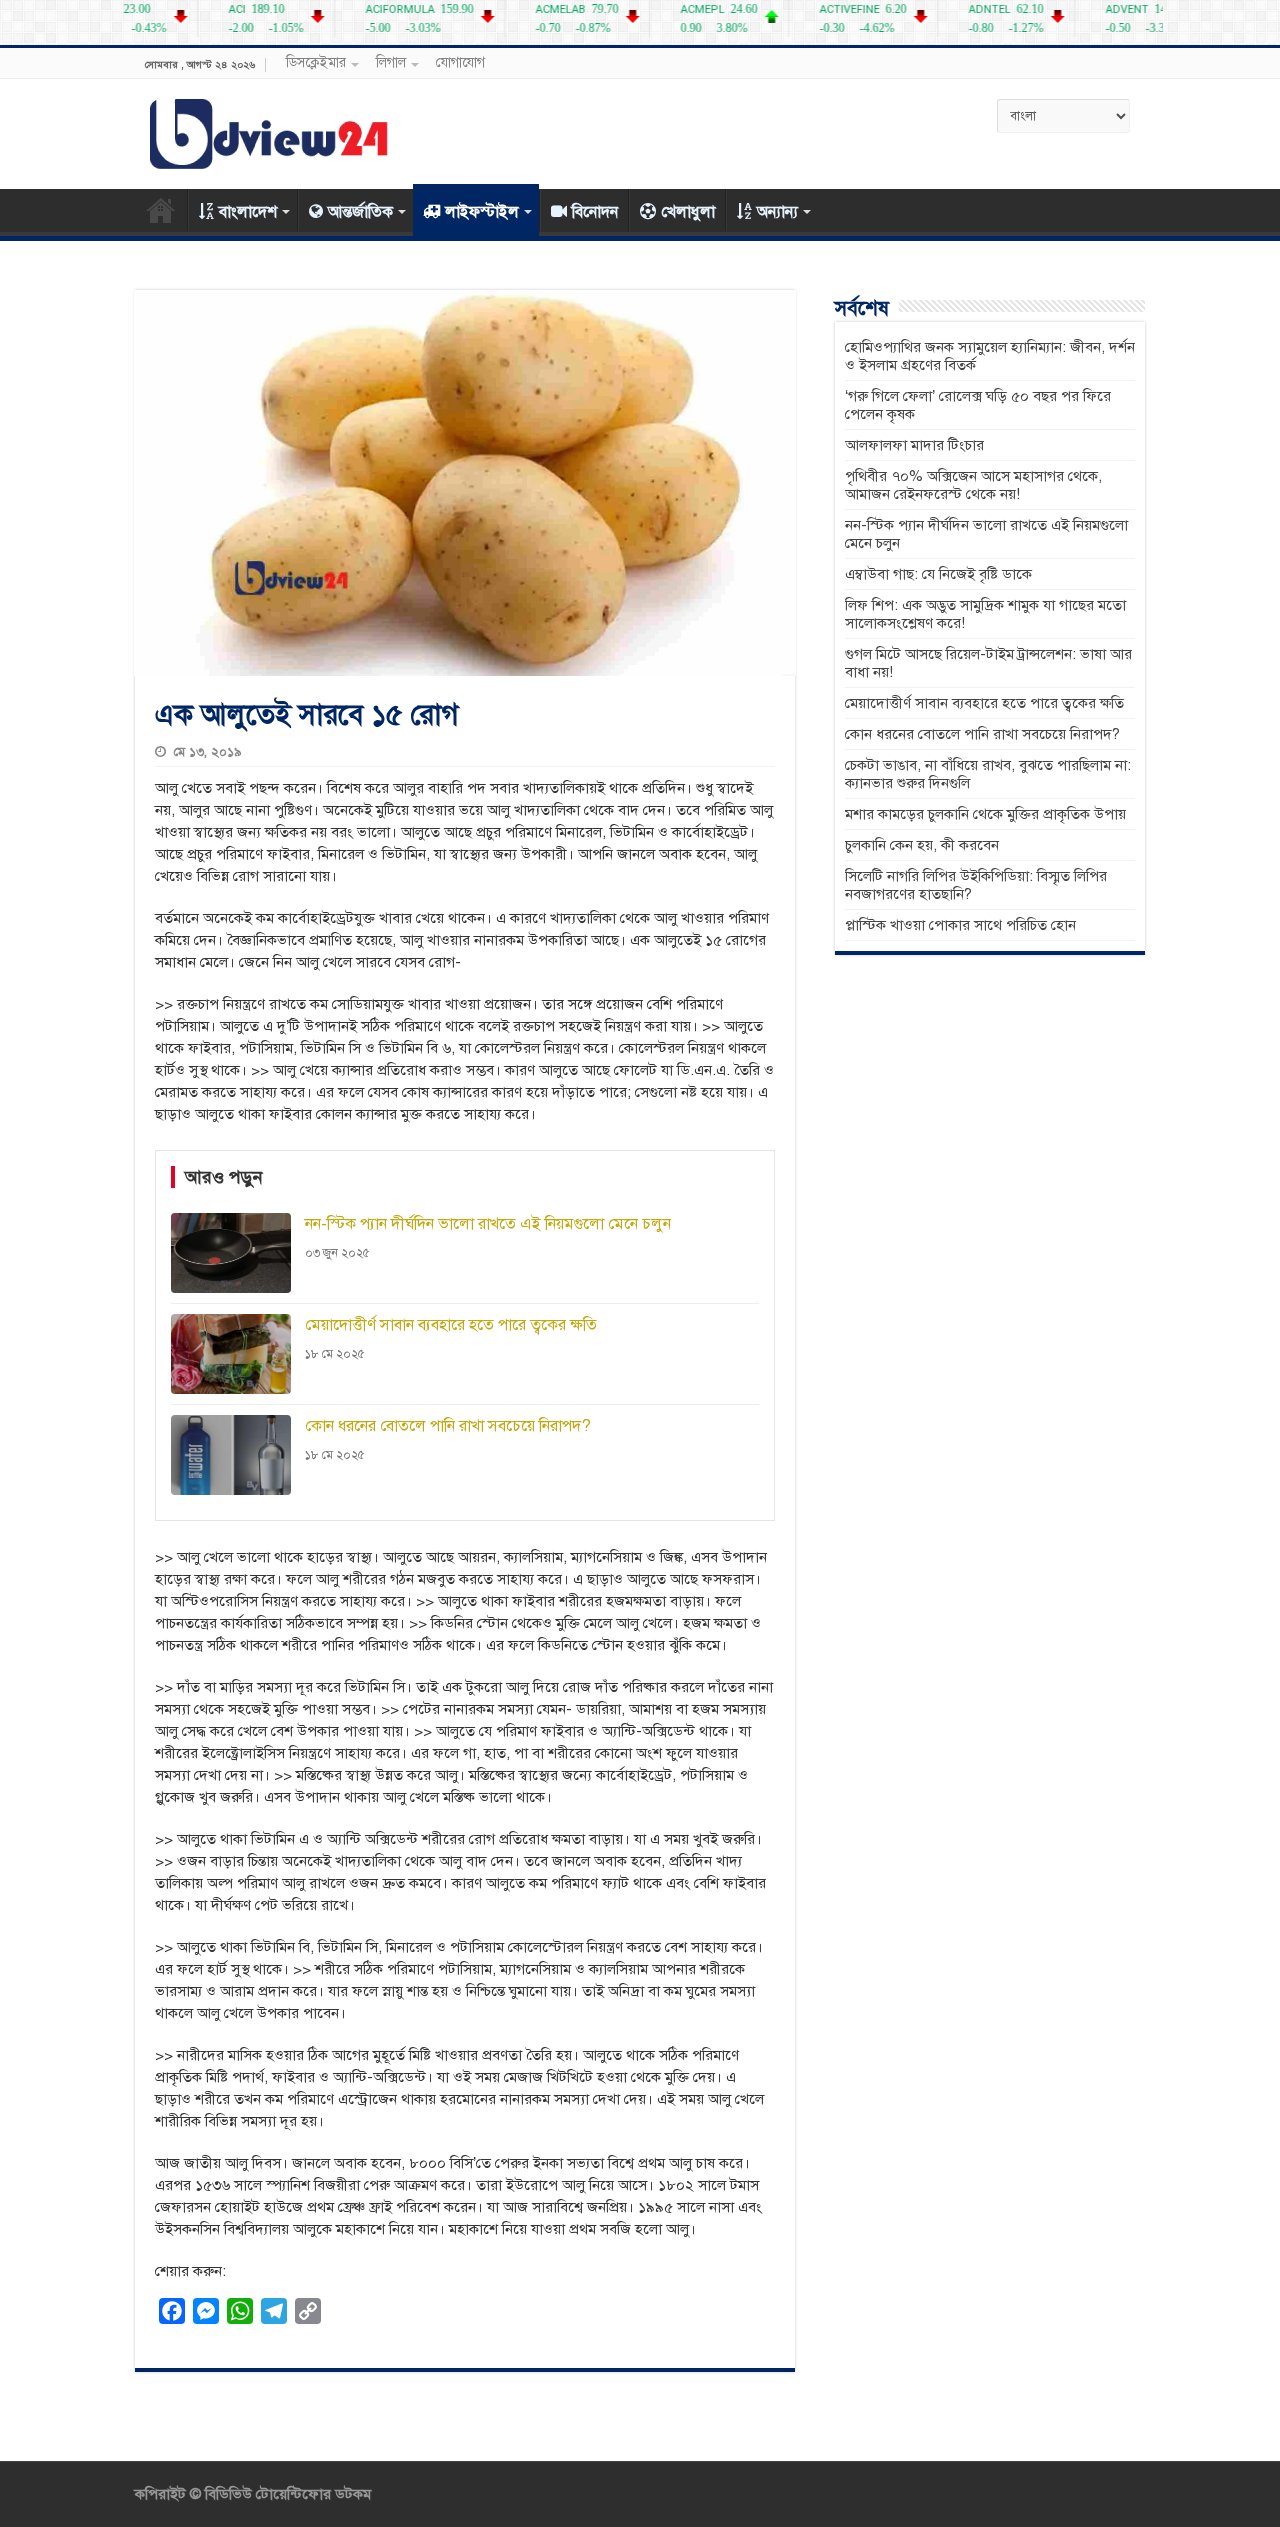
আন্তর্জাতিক (360, 212)
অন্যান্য (777, 212)
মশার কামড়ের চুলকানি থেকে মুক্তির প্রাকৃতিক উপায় (985, 814)
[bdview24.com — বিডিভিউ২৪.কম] (270, 130)
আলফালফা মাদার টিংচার (914, 445)
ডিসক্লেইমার (316, 62)
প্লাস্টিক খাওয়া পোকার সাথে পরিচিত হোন (960, 925)
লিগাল (391, 62)
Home (161, 210)
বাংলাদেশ (248, 212)
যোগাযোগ (460, 62)
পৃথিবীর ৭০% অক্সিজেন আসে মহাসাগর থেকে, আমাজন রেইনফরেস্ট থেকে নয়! (973, 485)
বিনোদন (595, 212)
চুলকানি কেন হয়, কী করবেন (922, 845)
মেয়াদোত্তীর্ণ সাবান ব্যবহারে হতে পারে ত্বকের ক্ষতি (984, 703)
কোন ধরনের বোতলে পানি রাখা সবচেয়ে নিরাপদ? (982, 734)
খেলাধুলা (688, 212)
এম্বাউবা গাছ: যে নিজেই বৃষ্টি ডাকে (938, 574)
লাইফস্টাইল (482, 212)
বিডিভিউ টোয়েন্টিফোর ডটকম (286, 2494)
